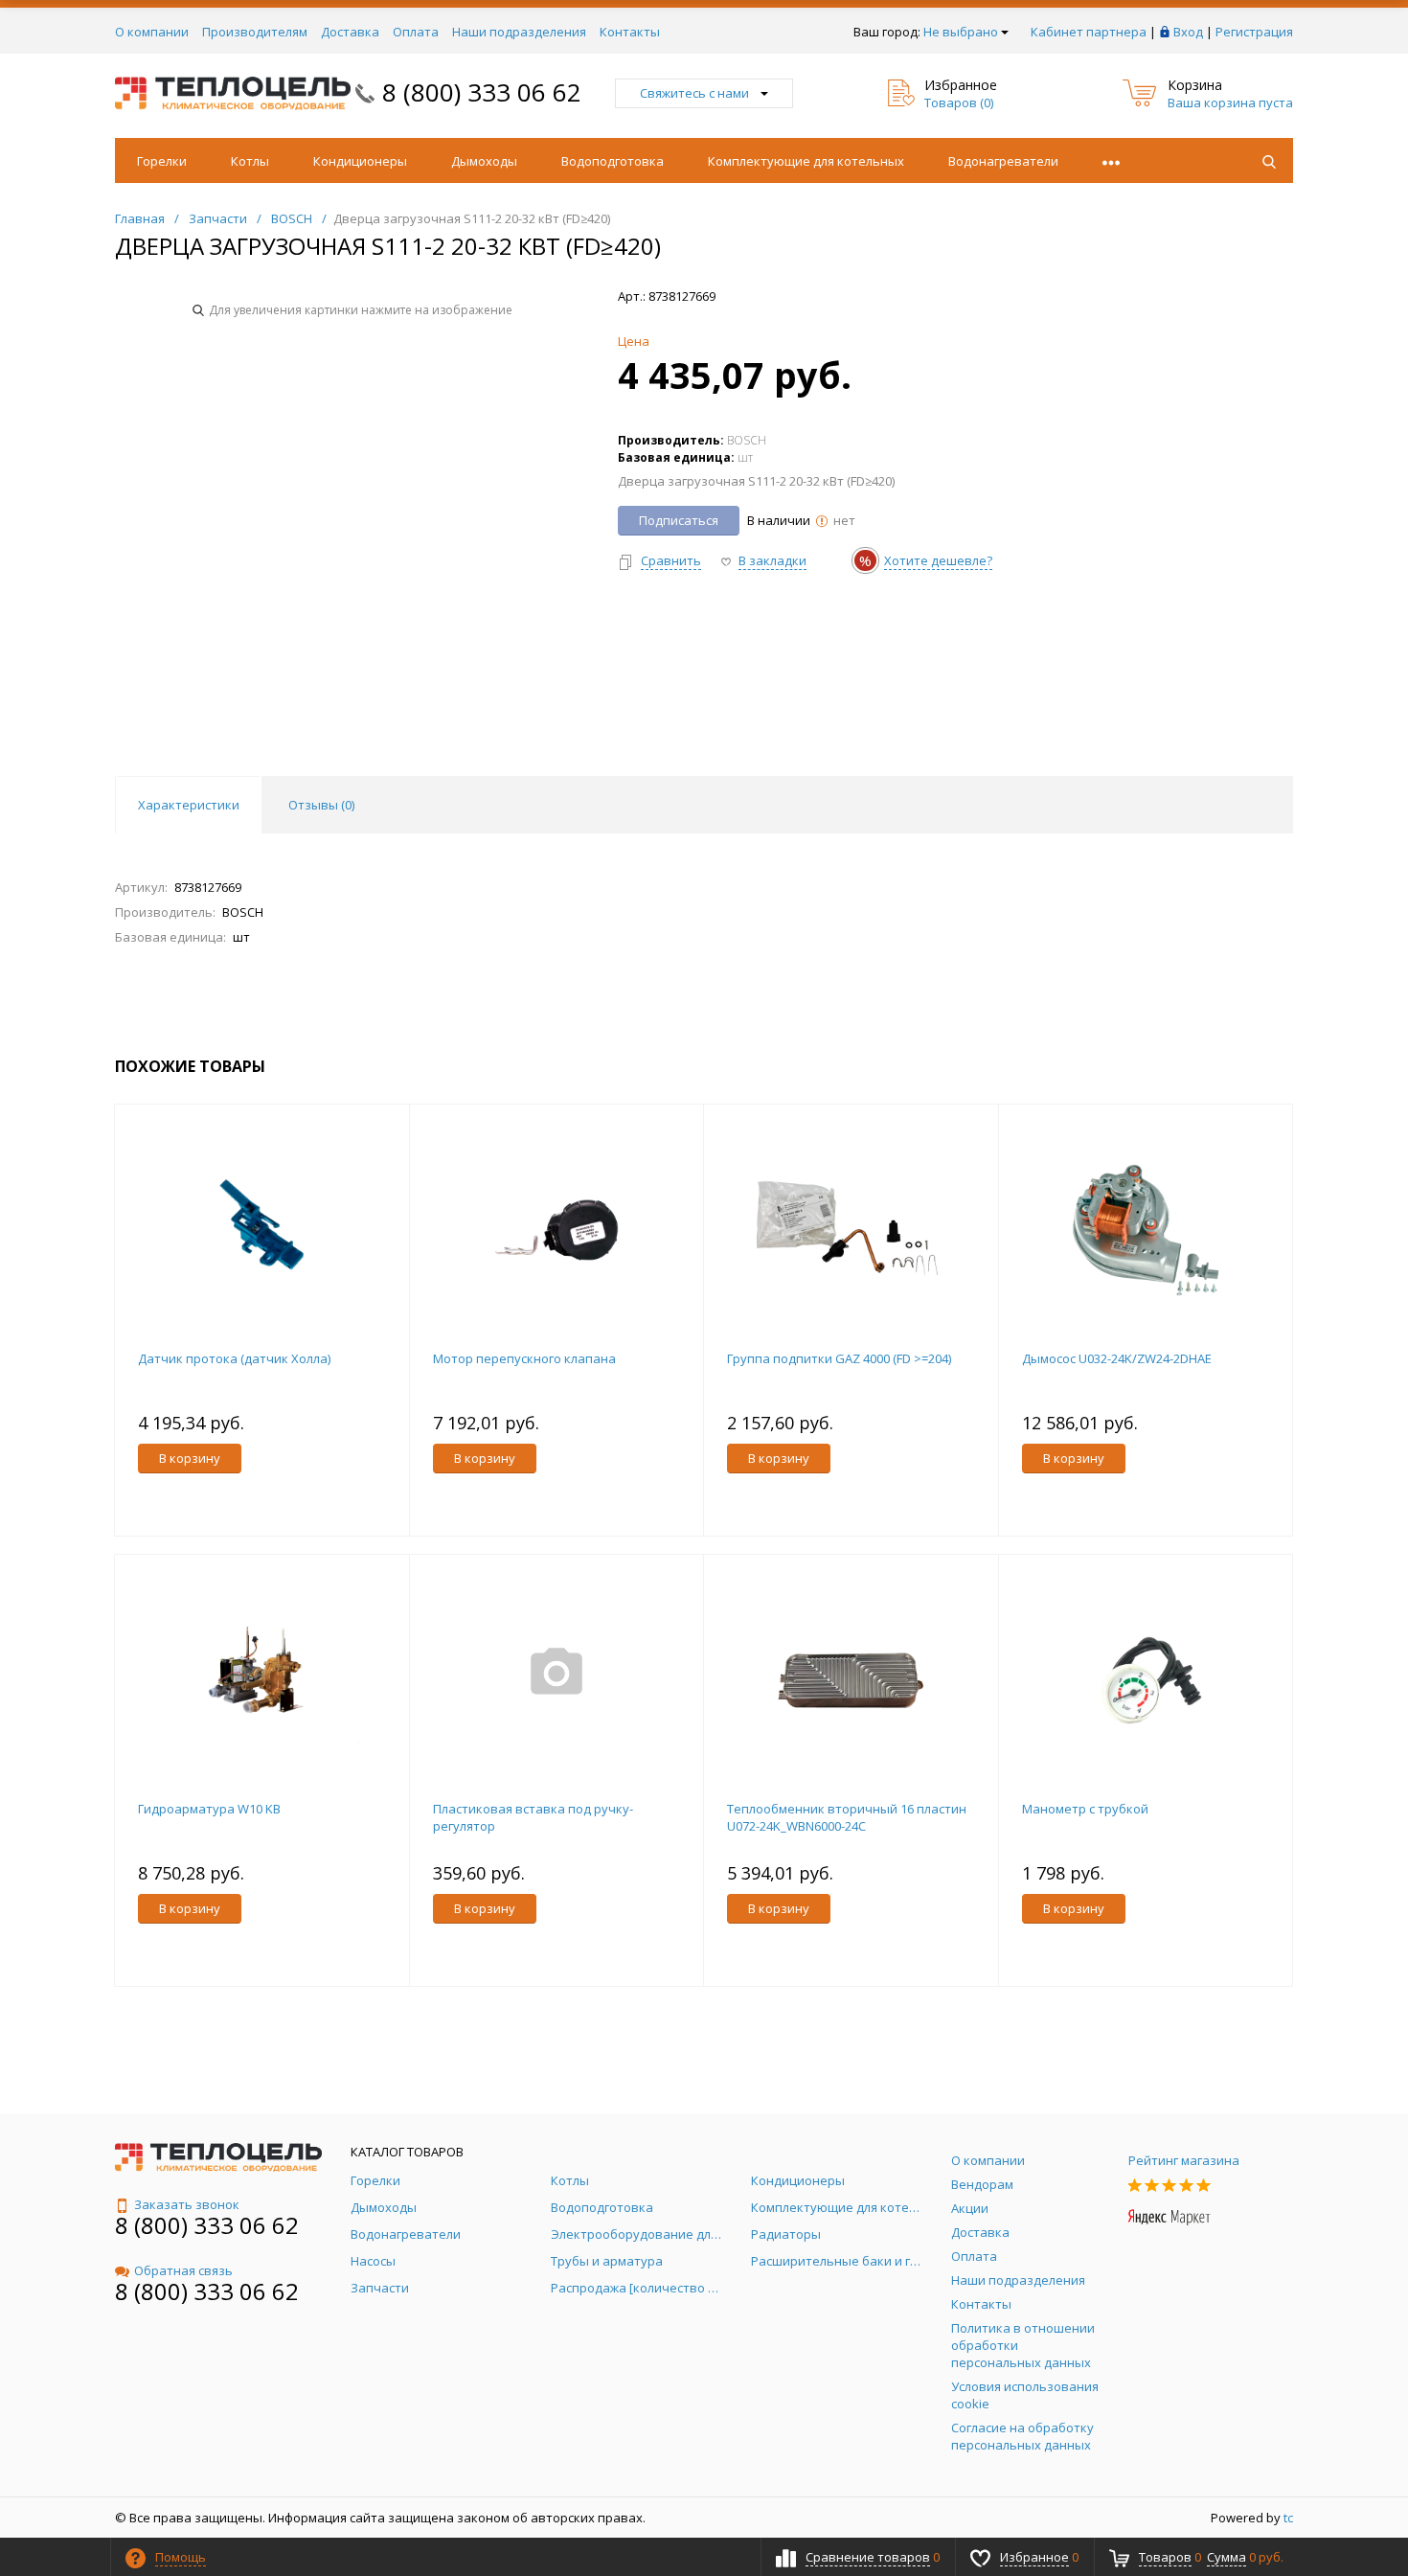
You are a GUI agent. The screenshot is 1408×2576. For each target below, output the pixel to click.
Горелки (162, 161)
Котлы (250, 161)
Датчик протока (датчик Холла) (234, 1358)
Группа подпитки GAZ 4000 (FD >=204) (839, 1358)
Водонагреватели (1003, 161)
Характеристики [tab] (189, 805)
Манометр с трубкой (1085, 1809)
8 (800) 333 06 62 (482, 92)
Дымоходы (484, 161)
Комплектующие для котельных (806, 161)
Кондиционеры (360, 161)
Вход (1188, 32)
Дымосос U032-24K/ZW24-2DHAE (1117, 1358)
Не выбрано (961, 32)
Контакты (630, 32)
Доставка (350, 32)
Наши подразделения (519, 32)
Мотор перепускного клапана (524, 1358)
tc (1288, 2518)
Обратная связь (183, 2270)
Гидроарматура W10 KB (209, 1809)
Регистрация (1254, 32)
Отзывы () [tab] (321, 805)
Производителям (255, 32)
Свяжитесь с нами (694, 93)
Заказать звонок (187, 2204)
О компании (152, 32)
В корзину (190, 1458)
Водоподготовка (613, 161)
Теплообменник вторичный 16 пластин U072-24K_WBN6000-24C (847, 1817)
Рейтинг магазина (1184, 2160)
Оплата (416, 32)
